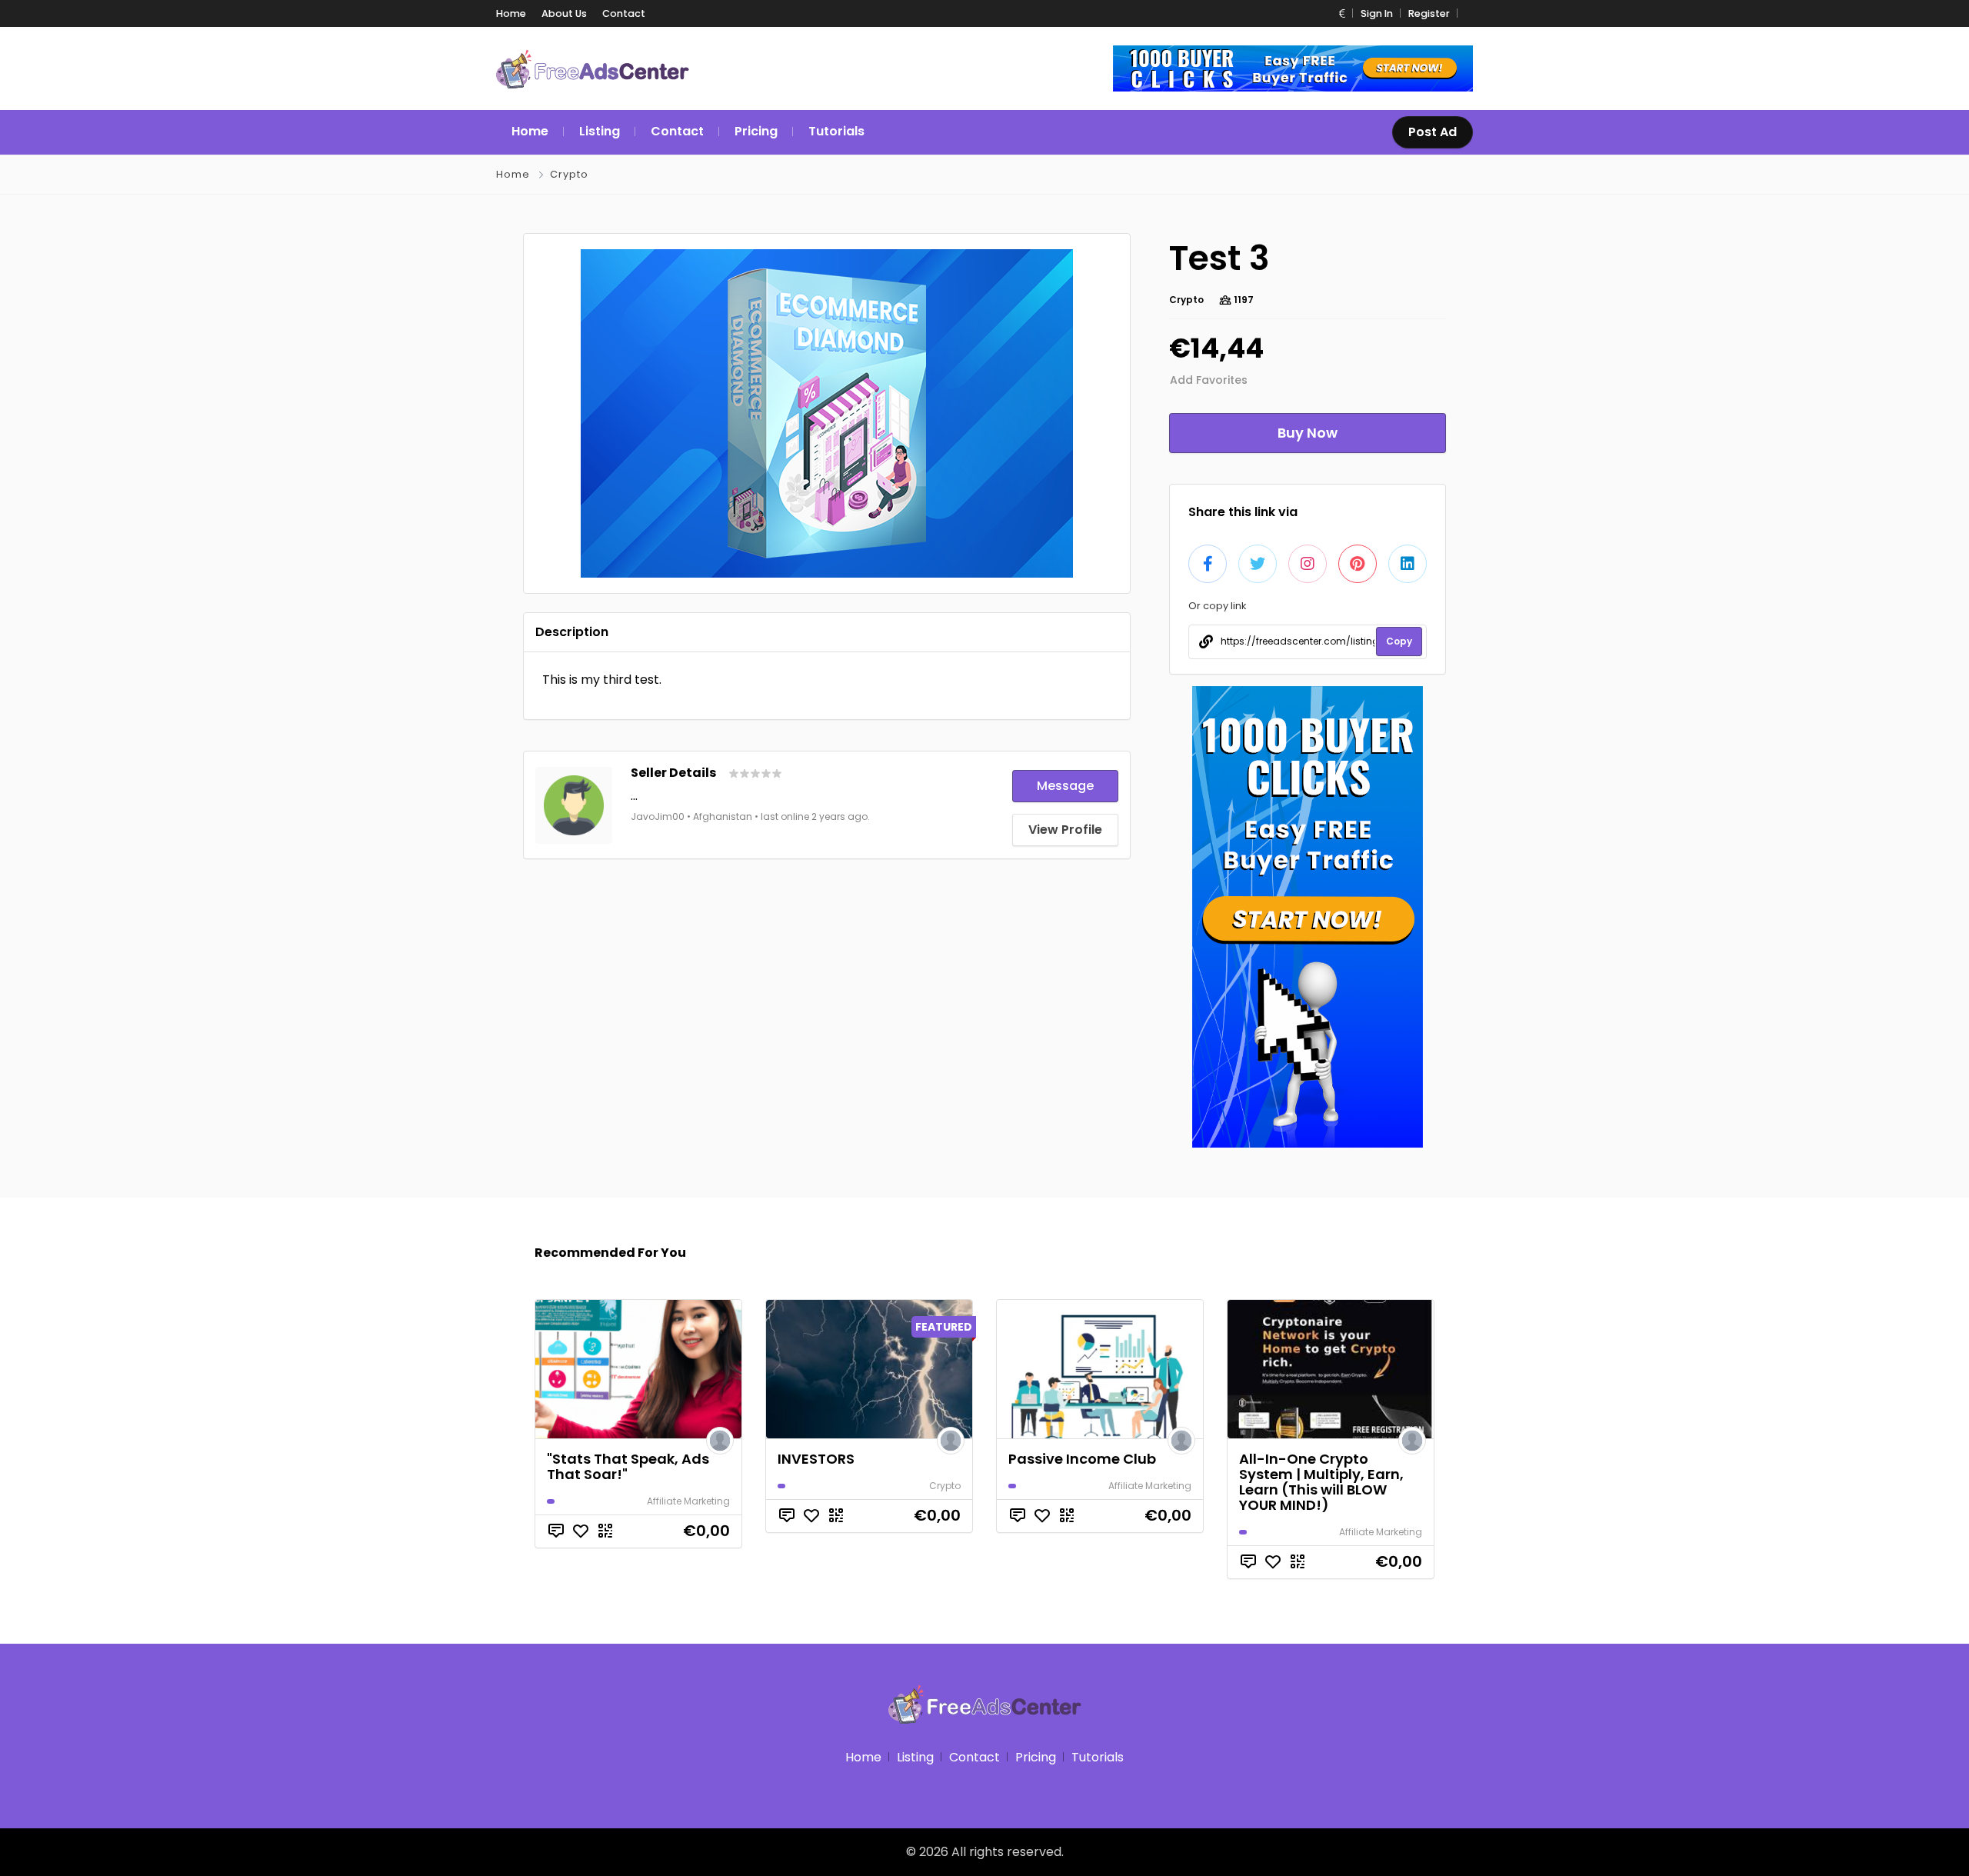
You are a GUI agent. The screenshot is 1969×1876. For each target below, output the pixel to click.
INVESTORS (816, 1459)
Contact (624, 13)
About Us (564, 13)
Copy (1399, 641)
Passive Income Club (1082, 1459)
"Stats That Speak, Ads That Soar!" (628, 1466)
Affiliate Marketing (688, 1501)
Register (1429, 13)
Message (1065, 786)
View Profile (1065, 830)
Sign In (1377, 13)
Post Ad (1433, 132)
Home (511, 13)
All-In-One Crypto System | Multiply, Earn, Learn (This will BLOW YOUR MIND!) (1321, 1482)
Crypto (569, 174)
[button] (1342, 13)
